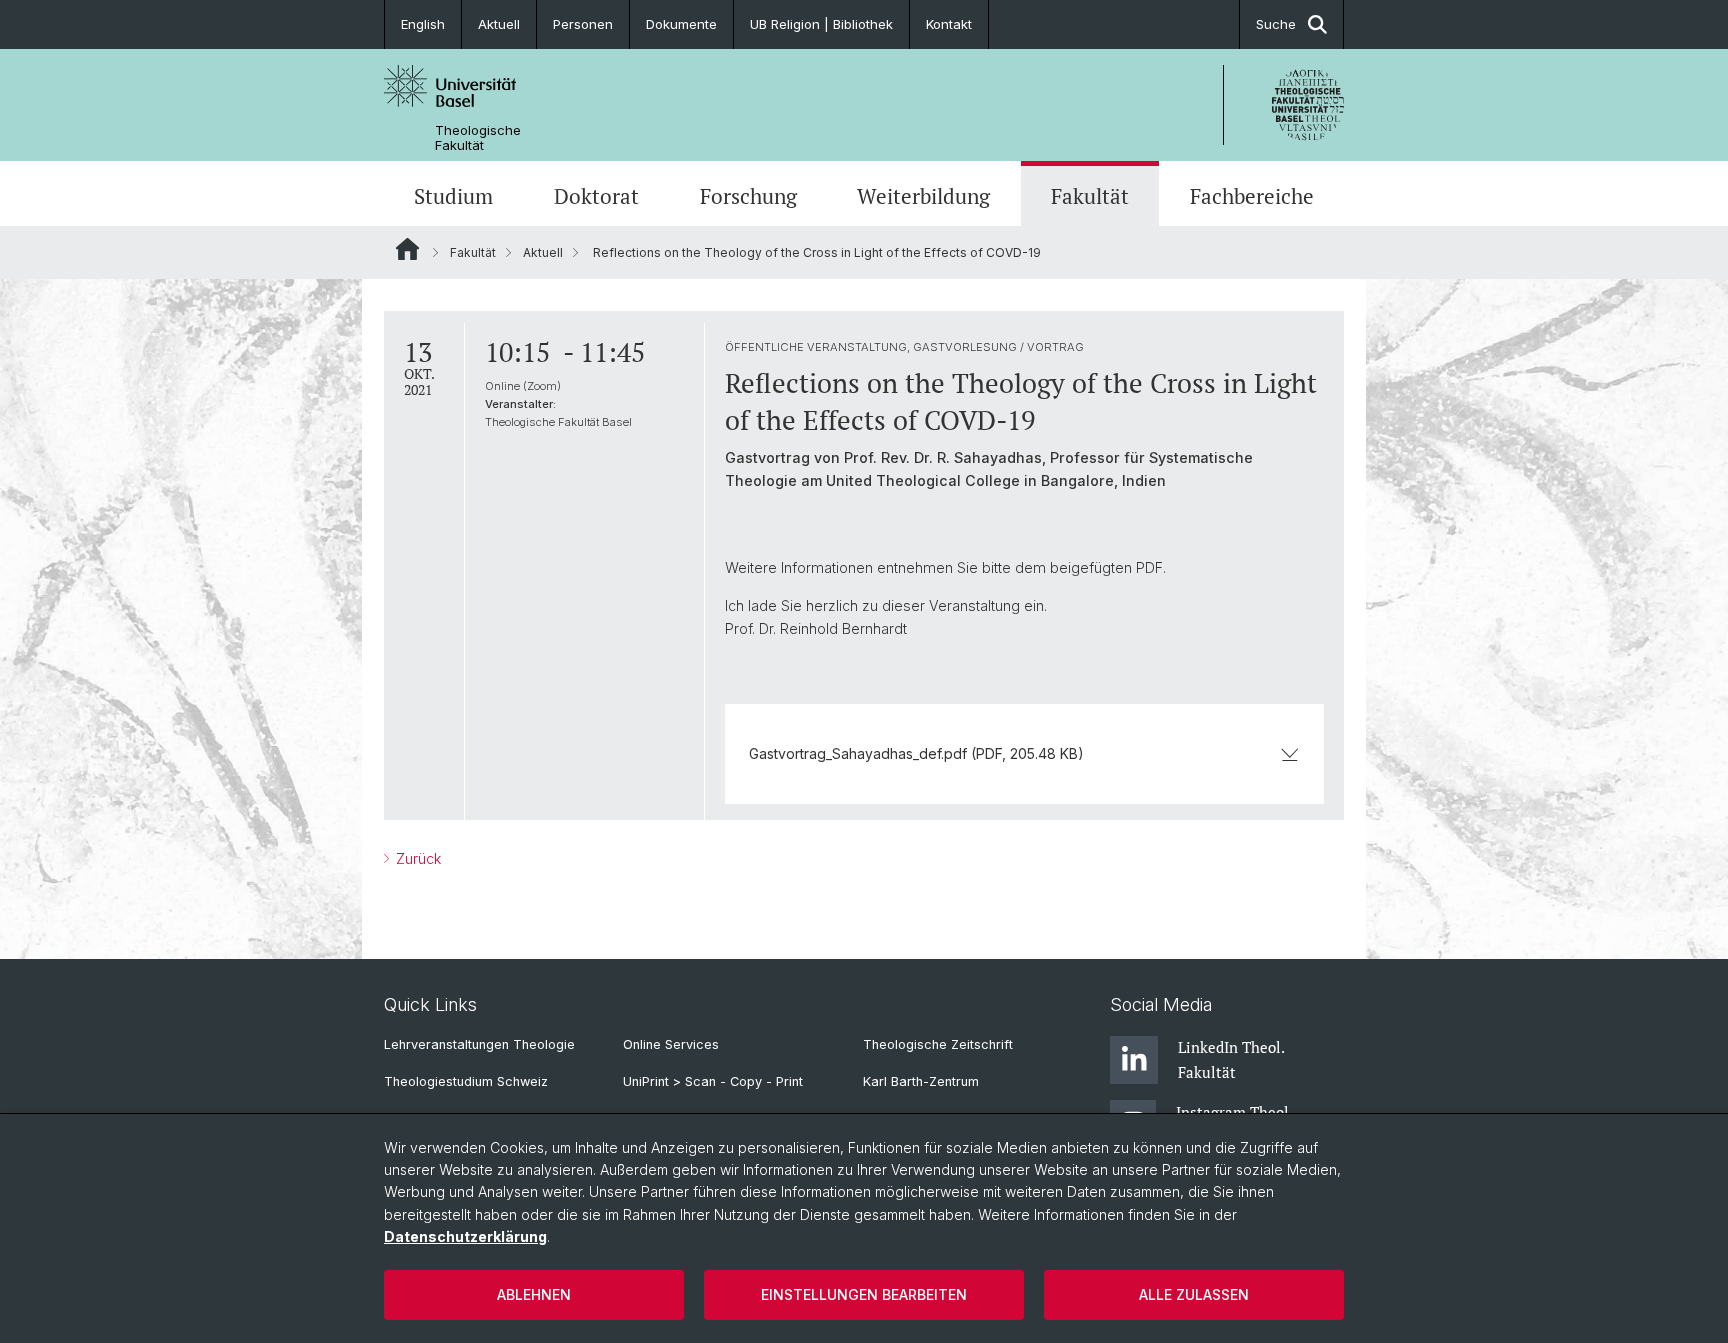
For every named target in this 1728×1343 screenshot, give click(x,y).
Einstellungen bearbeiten (864, 1294)
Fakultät (1090, 196)
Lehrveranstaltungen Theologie (479, 1044)
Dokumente (681, 24)
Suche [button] (1276, 24)
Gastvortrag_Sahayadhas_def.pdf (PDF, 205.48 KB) (916, 753)
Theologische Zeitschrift (938, 1044)
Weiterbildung (923, 196)
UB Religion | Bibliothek (821, 24)
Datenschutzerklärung (465, 1236)
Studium (453, 196)
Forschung (748, 196)
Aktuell (499, 24)
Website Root (407, 249)
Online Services (671, 1044)
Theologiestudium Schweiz (466, 1081)
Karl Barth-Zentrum (921, 1081)
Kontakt (949, 24)
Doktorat (596, 196)
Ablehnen (534, 1294)
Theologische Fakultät (478, 138)
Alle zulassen (1194, 1294)
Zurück (416, 858)
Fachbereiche (1252, 196)
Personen (583, 24)
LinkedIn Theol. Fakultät (1231, 1059)
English (423, 24)
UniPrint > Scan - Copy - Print (713, 1081)
